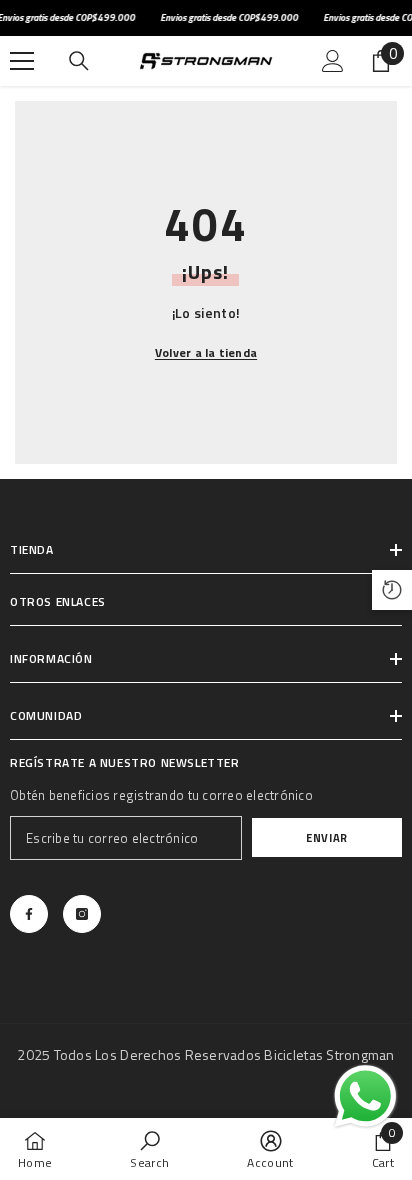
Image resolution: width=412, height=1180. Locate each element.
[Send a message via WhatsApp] (365, 1096)
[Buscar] (79, 61)
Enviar (326, 837)
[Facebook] (29, 914)
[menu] (22, 61)
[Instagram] (82, 914)
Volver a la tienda (206, 352)
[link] (149, 1149)
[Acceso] (333, 61)
